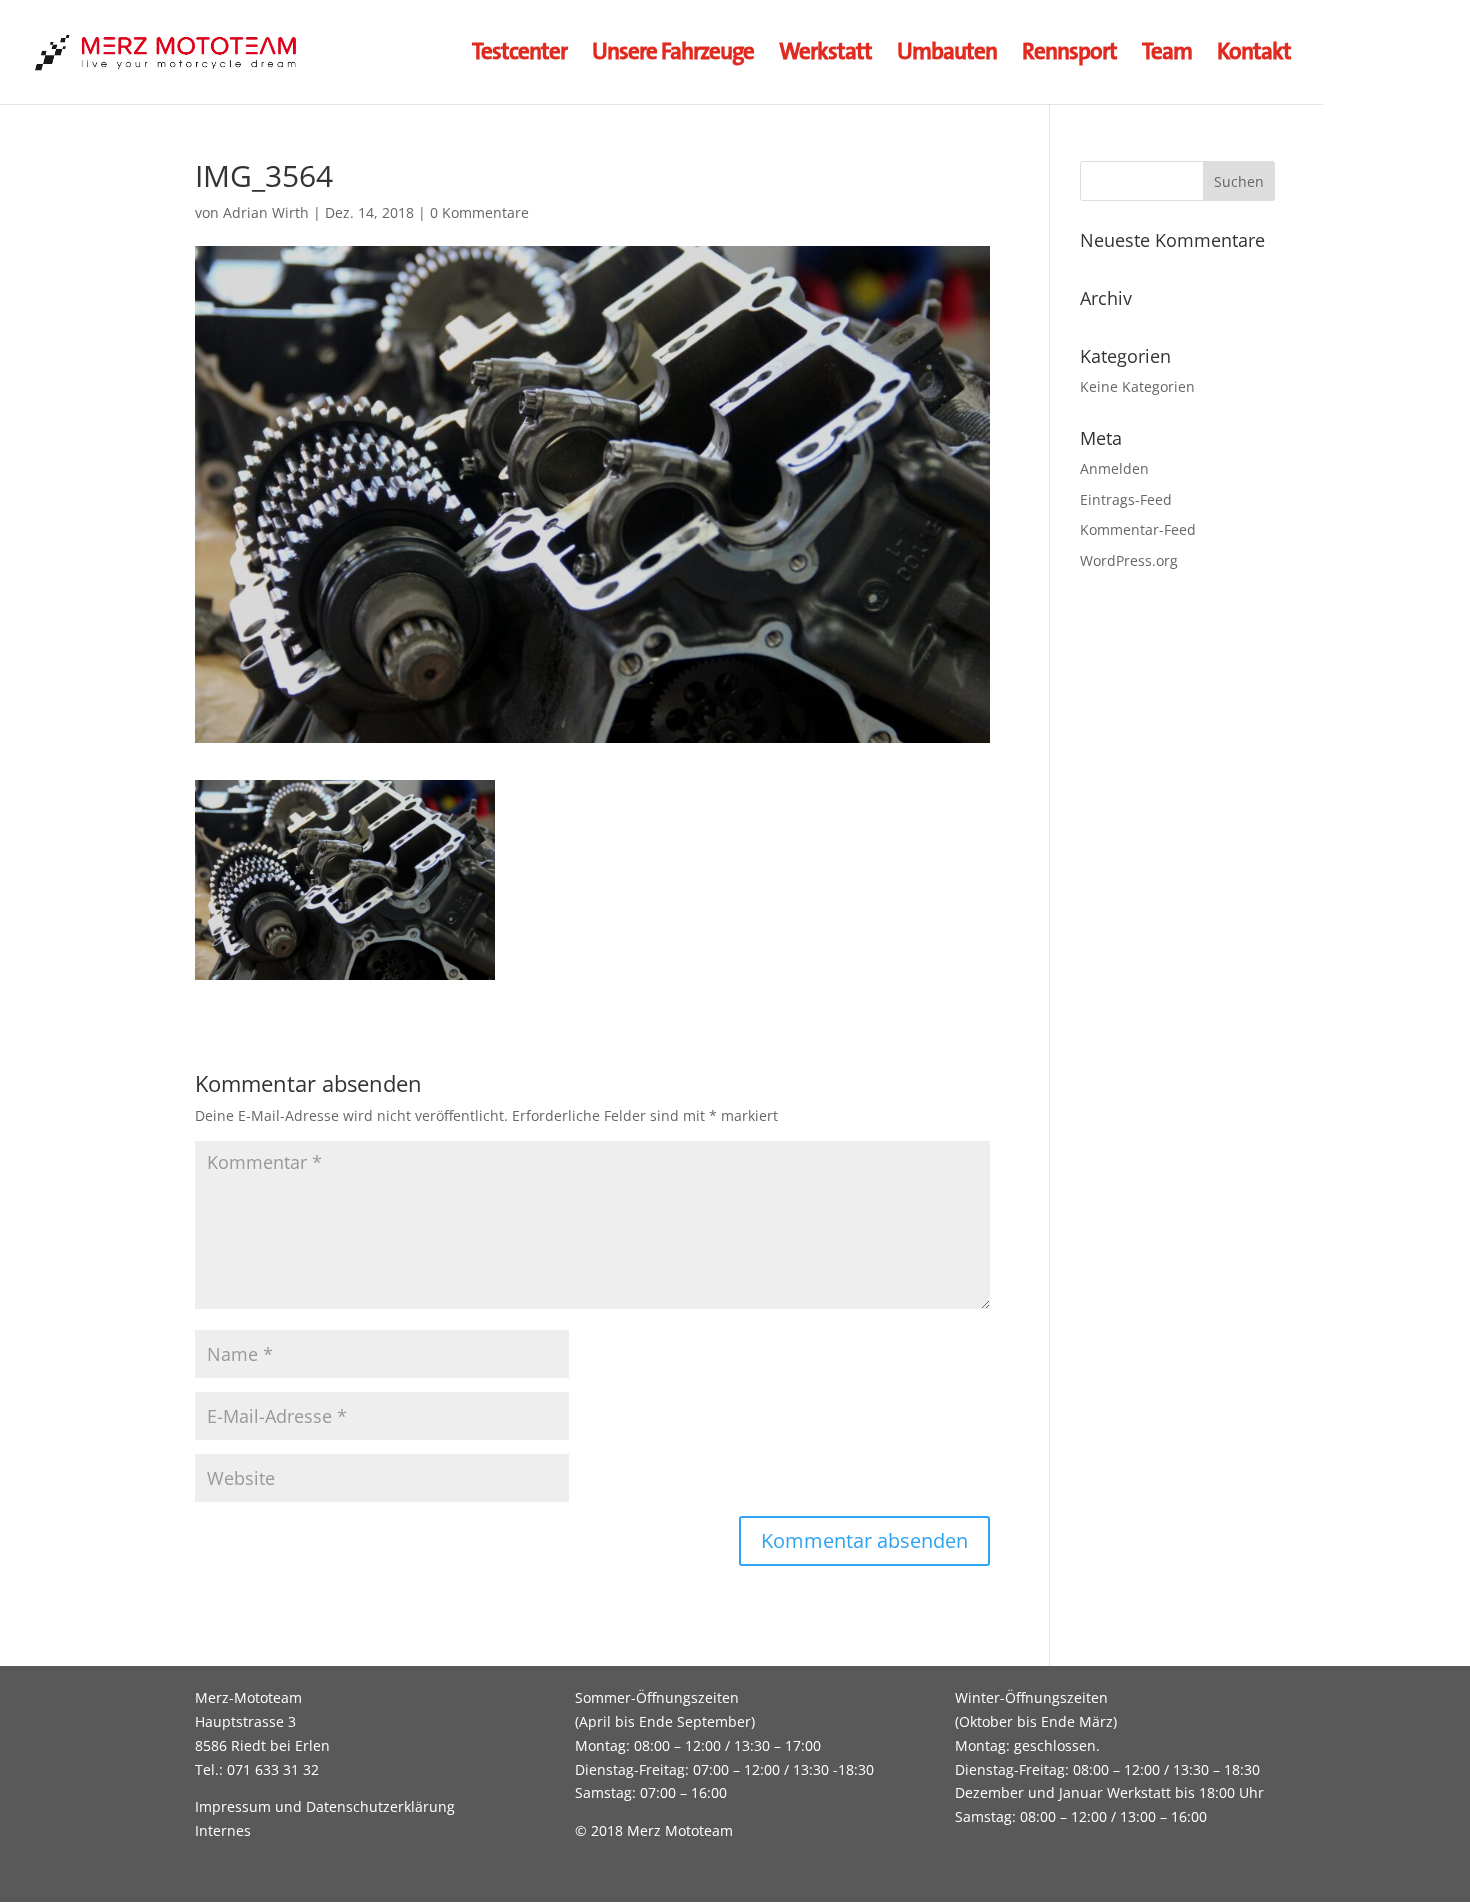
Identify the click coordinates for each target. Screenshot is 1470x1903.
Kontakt (1254, 55)
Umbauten (947, 55)
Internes (223, 1830)
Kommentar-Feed (1138, 529)
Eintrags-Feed (1126, 499)
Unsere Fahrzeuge (673, 55)
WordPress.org (1129, 560)
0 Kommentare (479, 212)
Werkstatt (825, 55)
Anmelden (1114, 468)
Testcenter (519, 55)
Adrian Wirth (266, 212)
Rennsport (1069, 55)
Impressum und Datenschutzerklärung (325, 1806)
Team (1167, 55)
